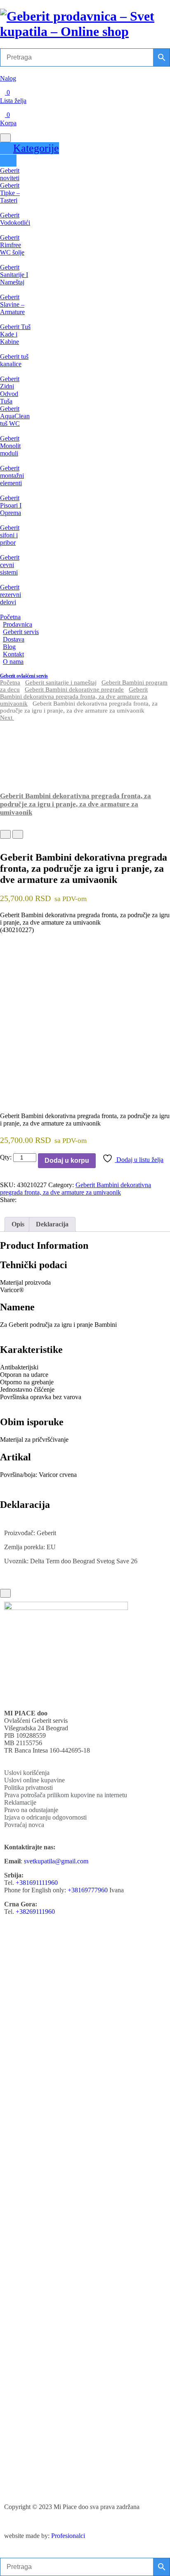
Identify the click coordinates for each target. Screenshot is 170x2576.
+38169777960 (88, 1890)
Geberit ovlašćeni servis (24, 676)
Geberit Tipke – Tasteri (10, 193)
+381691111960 (37, 1883)
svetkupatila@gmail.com (56, 1861)
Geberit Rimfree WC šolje (12, 245)
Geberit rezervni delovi (11, 595)
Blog (9, 647)
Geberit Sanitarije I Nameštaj (14, 275)
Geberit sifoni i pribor (10, 535)
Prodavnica (18, 624)
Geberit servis (21, 632)
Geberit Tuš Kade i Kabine (15, 334)
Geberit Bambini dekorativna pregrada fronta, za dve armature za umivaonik (74, 696)
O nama (13, 662)
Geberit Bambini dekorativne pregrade (74, 689)
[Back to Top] (5, 1593)
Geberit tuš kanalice (14, 360)
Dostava (14, 639)
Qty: (6, 1157)
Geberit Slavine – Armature (12, 304)
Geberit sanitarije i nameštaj (61, 682)
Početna (10, 617)
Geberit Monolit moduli (10, 446)
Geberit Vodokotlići (15, 219)
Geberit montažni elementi (12, 476)
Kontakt (13, 654)
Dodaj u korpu (67, 1160)
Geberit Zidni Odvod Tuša (10, 390)
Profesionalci (68, 2536)
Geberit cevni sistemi (10, 565)
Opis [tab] (18, 1224)
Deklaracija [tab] (52, 1224)
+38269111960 (35, 1912)
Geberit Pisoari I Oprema (11, 505)
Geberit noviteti (10, 174)
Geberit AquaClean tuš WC (15, 416)
